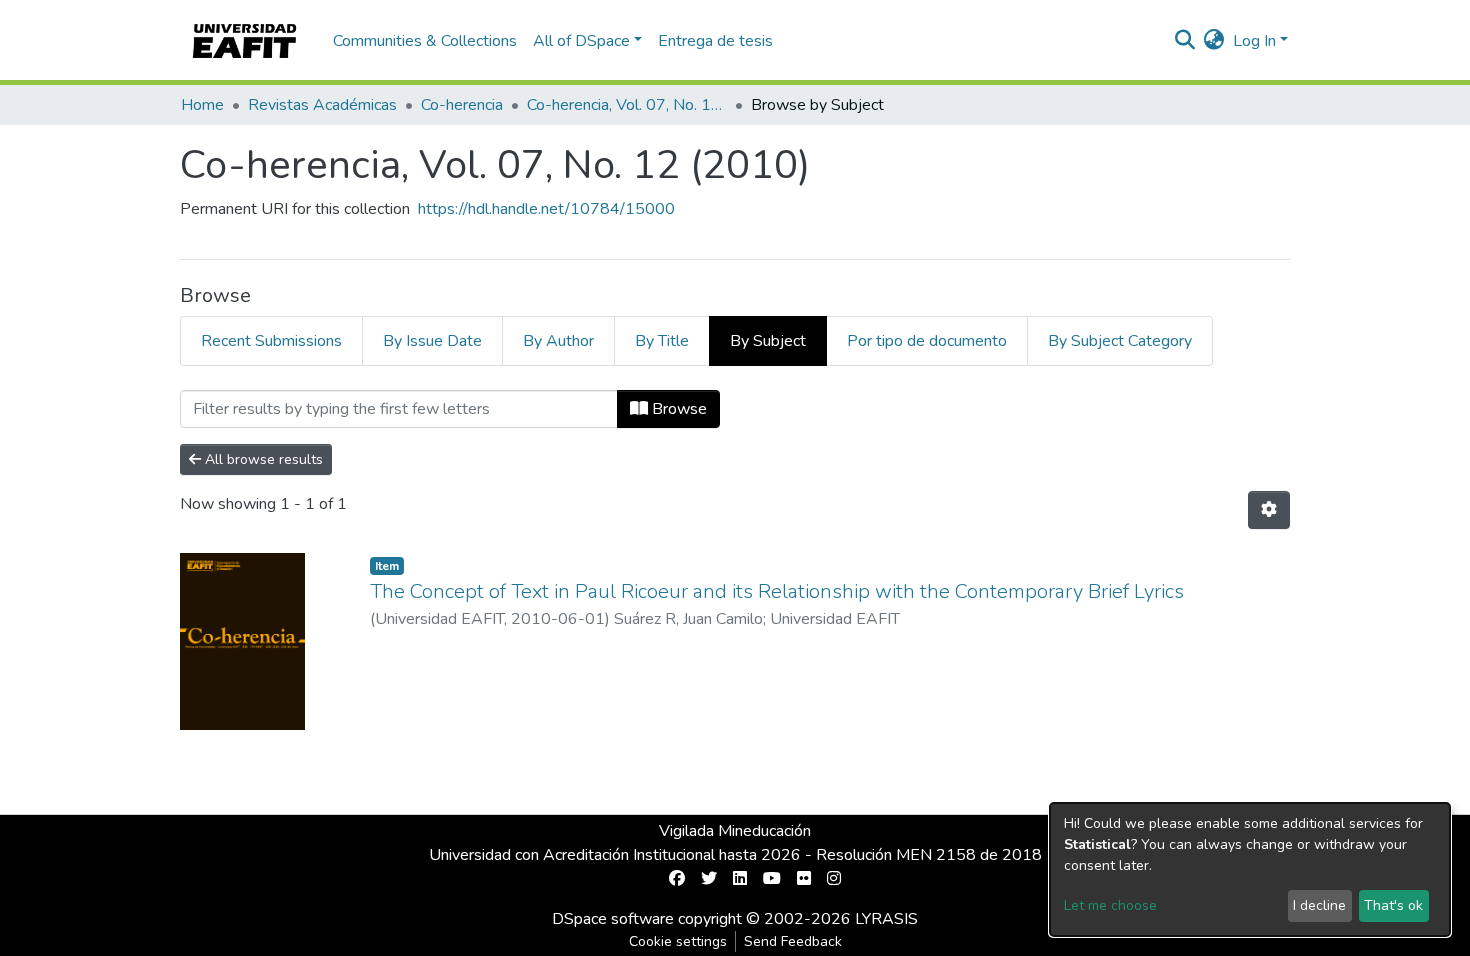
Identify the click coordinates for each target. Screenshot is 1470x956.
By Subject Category (1120, 341)
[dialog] (1250, 869)
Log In (1254, 41)
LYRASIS (886, 919)
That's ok (1393, 905)
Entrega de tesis (715, 41)
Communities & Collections (425, 41)
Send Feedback (793, 941)
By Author (558, 341)
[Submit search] (1185, 41)
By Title (662, 341)
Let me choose (1110, 905)
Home (202, 105)
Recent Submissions (271, 341)
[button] (1214, 41)
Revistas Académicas (322, 105)
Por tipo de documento (927, 341)
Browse (677, 409)
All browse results (262, 459)
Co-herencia (462, 105)
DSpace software (613, 919)
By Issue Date (432, 341)
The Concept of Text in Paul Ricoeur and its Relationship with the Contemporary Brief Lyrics (777, 591)
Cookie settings (678, 941)
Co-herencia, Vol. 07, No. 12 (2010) (627, 105)
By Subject (768, 341)
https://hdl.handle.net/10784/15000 (546, 209)
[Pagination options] (1269, 510)
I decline (1319, 905)
